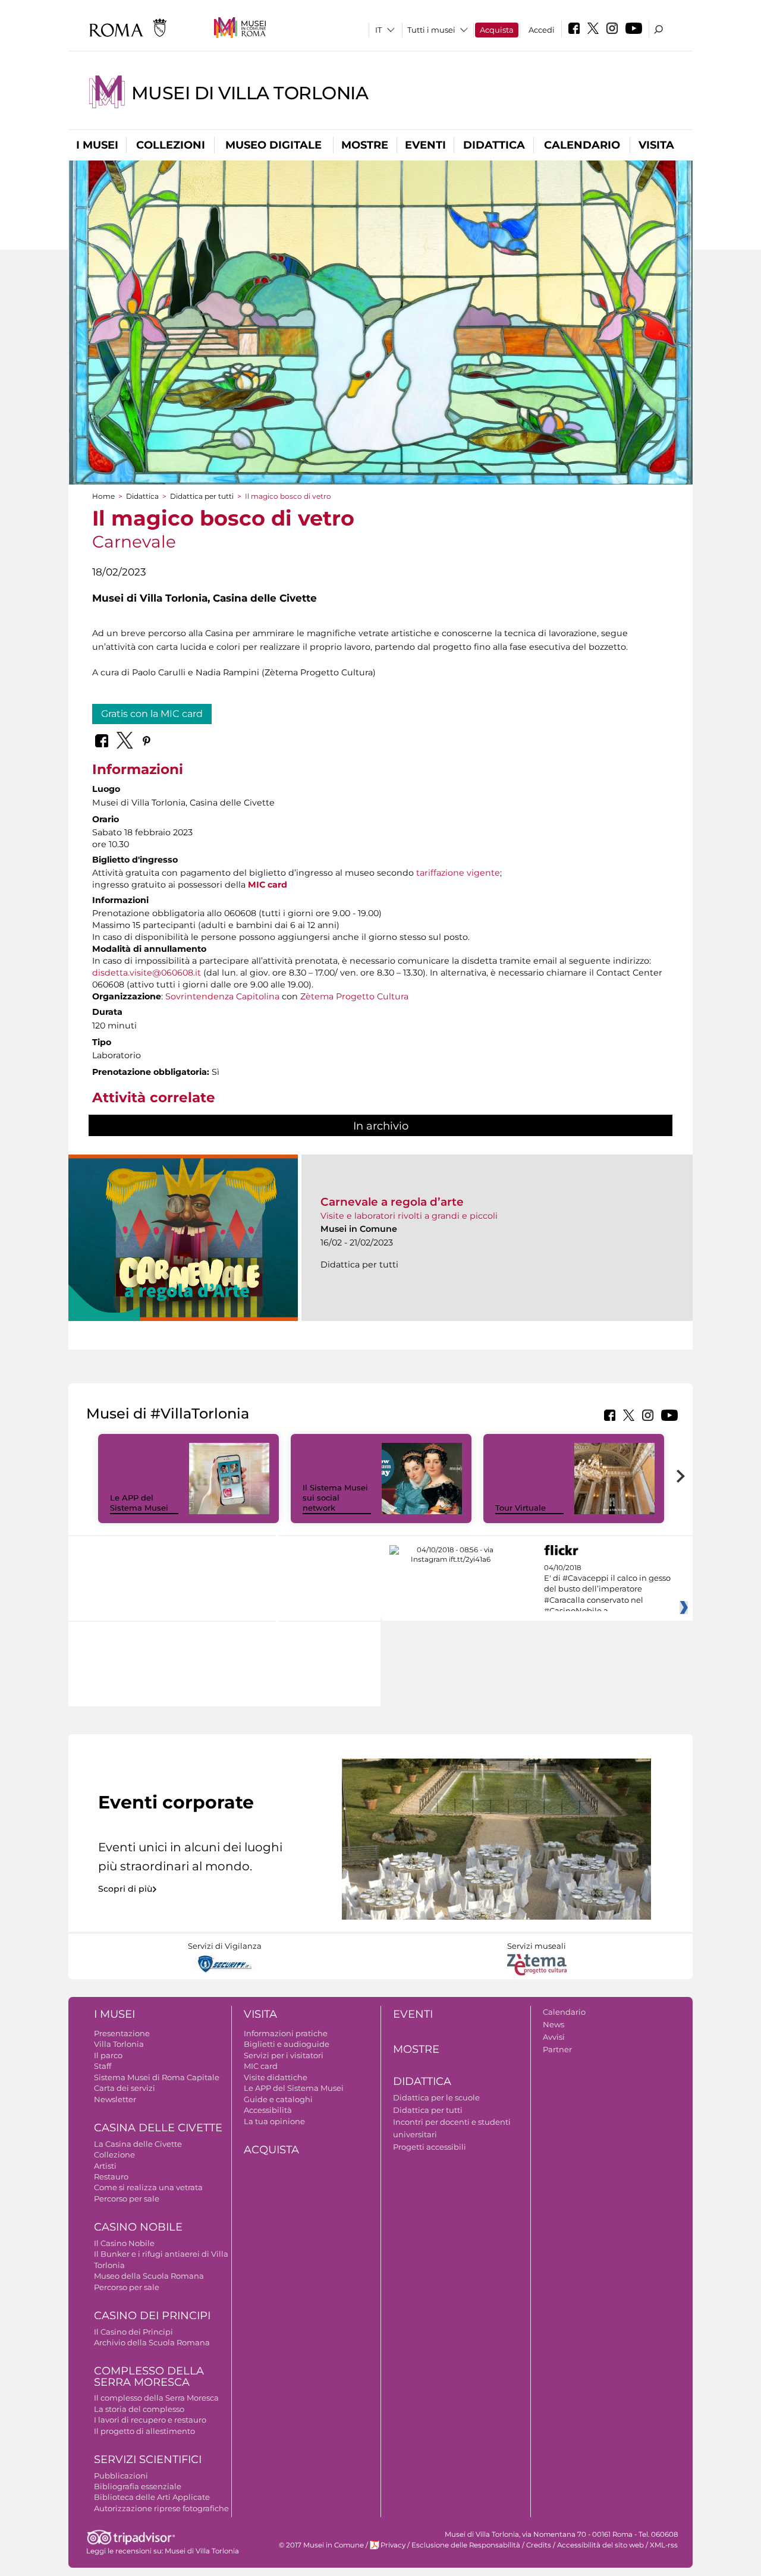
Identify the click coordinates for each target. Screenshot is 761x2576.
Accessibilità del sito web (600, 2545)
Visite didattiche (276, 2077)
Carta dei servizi (125, 2088)
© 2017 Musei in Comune (321, 2545)
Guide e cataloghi (278, 2099)
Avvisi (554, 2037)
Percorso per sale (127, 2198)
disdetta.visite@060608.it (147, 973)
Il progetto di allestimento (144, 2431)
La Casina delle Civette (138, 2144)
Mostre (365, 145)
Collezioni (171, 145)
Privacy (393, 2545)
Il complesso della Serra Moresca (156, 2398)
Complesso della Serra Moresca (149, 2377)
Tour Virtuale (521, 1508)
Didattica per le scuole (436, 2097)
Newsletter (115, 2099)
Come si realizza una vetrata (148, 2187)
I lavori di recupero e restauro (150, 2420)
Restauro (111, 2176)
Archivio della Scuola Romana (152, 2342)
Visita (656, 145)
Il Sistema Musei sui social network (335, 1498)
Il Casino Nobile (124, 2243)
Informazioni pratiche (286, 2033)
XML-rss (664, 2545)
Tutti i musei (431, 30)
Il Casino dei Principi (133, 2332)
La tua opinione (274, 2121)
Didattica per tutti (202, 496)
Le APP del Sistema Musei (139, 1503)
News (554, 2024)
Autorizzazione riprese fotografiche (161, 2508)
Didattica (494, 145)
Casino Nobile (138, 2227)
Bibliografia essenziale (138, 2486)
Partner (557, 2049)
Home (103, 496)
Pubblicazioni (121, 2476)
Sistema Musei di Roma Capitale (157, 2077)
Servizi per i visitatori (284, 2055)
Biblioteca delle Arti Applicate (152, 2497)
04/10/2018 (607, 1590)
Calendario (582, 145)
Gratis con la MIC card (152, 714)
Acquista (497, 30)
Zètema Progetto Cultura (354, 996)
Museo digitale (273, 145)
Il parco (108, 2055)
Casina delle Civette (158, 2128)
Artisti (105, 2166)
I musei (97, 145)
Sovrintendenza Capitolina (222, 996)
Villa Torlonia (119, 2044)
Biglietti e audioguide (287, 2044)
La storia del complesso (139, 2409)
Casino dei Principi (152, 2316)
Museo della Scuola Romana (149, 2276)
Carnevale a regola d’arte (392, 1202)
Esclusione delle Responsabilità (466, 2545)
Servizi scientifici (148, 2459)
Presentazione (122, 2033)
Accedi (542, 30)
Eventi (425, 145)
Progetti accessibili (430, 2147)
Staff (103, 2066)
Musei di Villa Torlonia (250, 93)
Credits (539, 2545)
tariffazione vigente (458, 873)
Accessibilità (268, 2110)
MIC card (268, 885)
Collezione (114, 2154)
